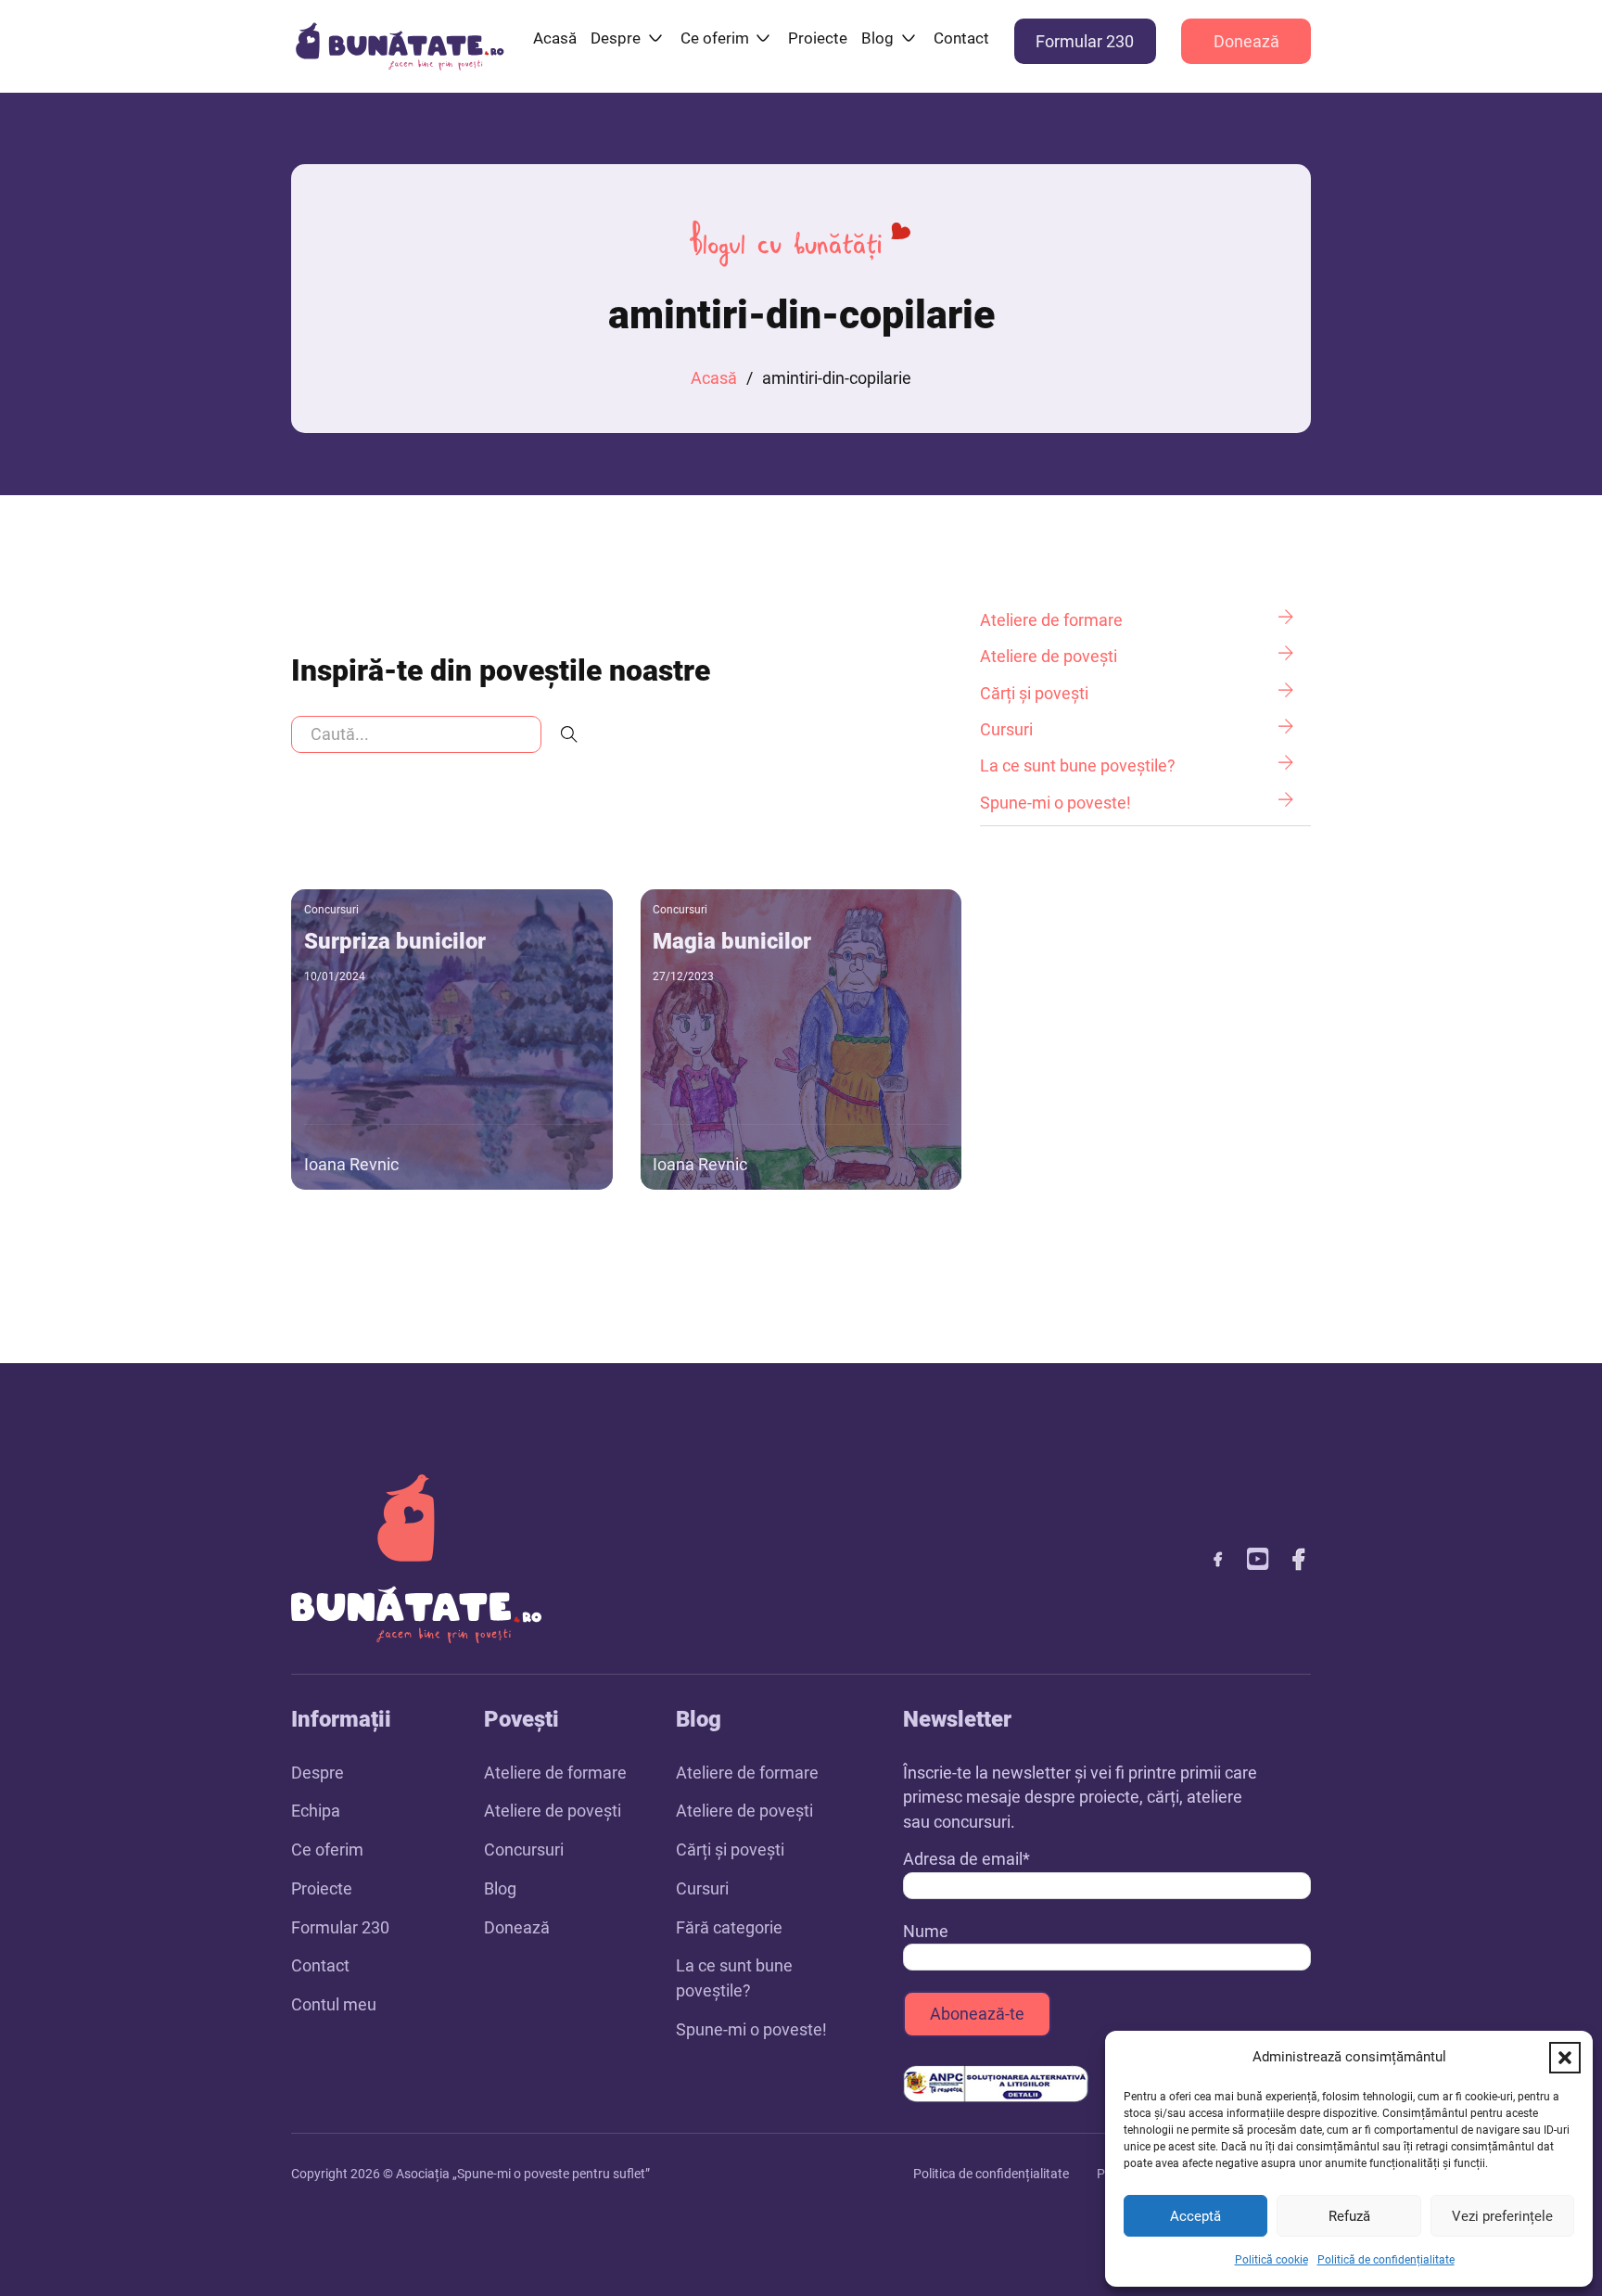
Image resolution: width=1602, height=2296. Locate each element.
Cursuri (702, 1888)
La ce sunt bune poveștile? (734, 1978)
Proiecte (818, 38)
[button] (1565, 2058)
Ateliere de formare (555, 1773)
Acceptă (1195, 2216)
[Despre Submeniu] (655, 38)
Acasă (555, 38)
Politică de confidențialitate (1386, 2260)
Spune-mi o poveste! (751, 2029)
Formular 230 (1085, 41)
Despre (616, 38)
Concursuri (331, 910)
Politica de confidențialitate (991, 2174)
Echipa (316, 1811)
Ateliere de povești (553, 1811)
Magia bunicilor (732, 941)
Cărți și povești (730, 1850)
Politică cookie (1271, 2260)
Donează (1246, 41)
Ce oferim (715, 38)
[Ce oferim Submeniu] (763, 38)
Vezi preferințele (1502, 2216)
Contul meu (334, 2004)
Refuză (1349, 2216)
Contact (961, 38)
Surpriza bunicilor (395, 941)
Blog (877, 38)
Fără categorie (729, 1927)
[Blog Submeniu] (909, 38)
